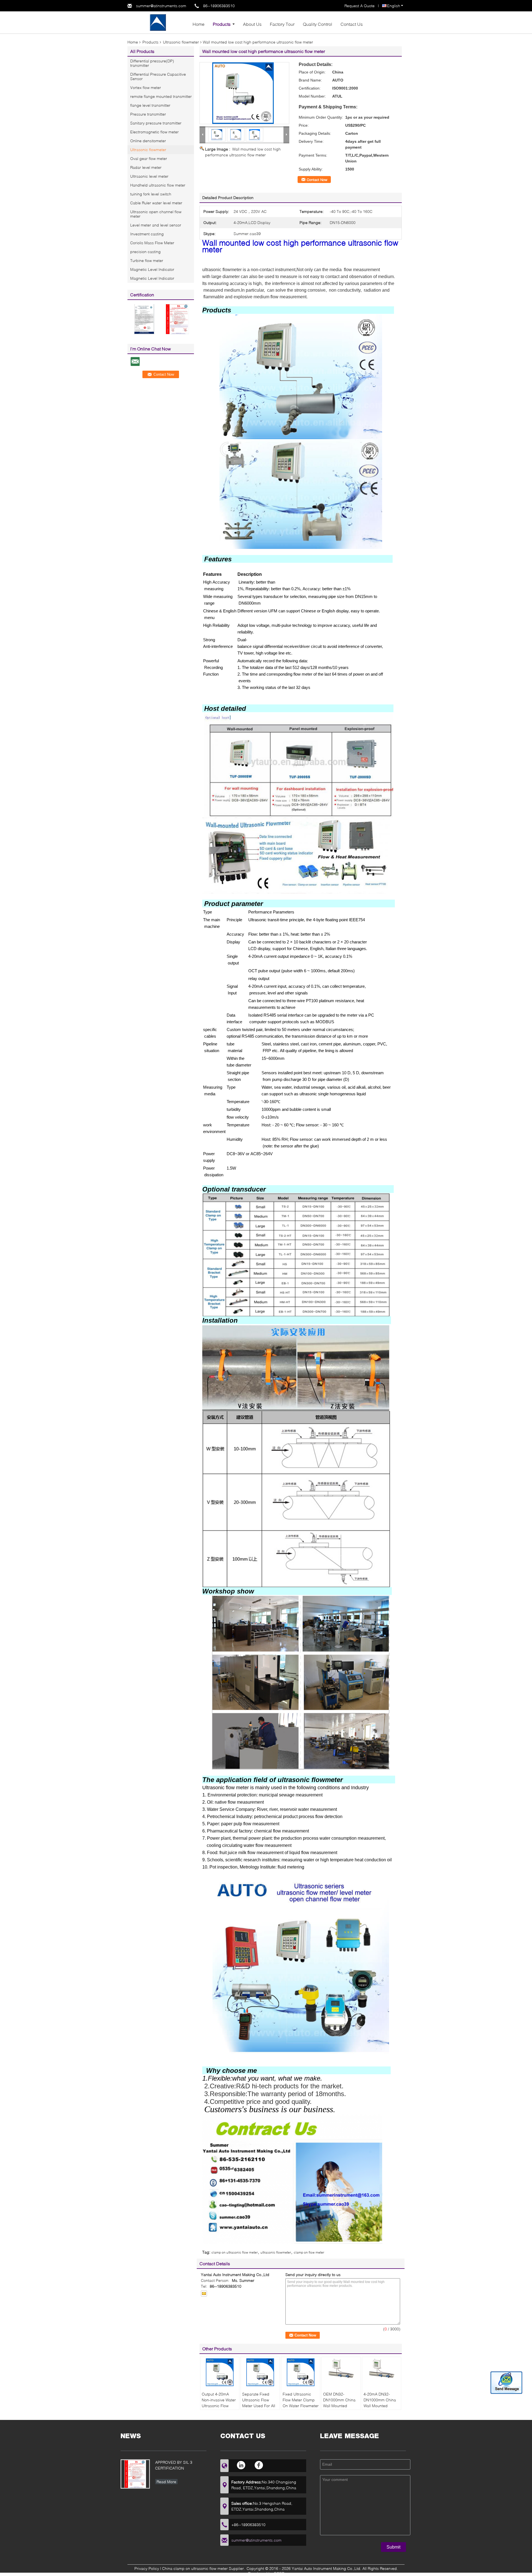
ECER (279, 2573)
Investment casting (147, 234)
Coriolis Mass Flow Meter (152, 243)
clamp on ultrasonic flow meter (235, 2252)
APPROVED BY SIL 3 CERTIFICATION (174, 2465)
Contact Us (352, 24)
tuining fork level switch (151, 194)
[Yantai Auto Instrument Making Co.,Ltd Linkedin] (241, 2465)
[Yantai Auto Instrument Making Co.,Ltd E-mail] (204, 2294)
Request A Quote (360, 6)
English (394, 6)
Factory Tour (282, 24)
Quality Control (318, 24)
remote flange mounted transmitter (161, 96)
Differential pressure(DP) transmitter (152, 63)
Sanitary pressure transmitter (156, 123)
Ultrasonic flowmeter (181, 42)
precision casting (145, 252)
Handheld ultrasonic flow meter (158, 185)
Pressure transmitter (148, 114)
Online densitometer (148, 141)
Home (199, 24)
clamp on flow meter (309, 2252)
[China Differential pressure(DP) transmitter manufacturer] (158, 22)
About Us (252, 24)
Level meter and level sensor (156, 225)
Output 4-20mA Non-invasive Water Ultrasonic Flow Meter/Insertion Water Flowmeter (219, 2406)
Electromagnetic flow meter (154, 132)
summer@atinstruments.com (161, 6)
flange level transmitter (150, 105)
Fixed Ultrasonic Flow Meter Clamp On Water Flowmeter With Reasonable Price (301, 2406)
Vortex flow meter (146, 87)
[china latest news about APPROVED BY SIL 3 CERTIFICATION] (135, 2474)
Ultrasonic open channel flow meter (156, 214)
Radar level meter (146, 167)
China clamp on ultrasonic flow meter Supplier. (204, 2568)
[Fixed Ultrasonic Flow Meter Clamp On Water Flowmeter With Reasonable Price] (301, 2372)
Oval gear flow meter (149, 158)
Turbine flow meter (147, 260)
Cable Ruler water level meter (156, 203)
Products (222, 24)
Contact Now (317, 180)
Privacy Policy (147, 2568)
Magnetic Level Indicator (152, 269)
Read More (166, 2482)
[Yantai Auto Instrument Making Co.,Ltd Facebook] (259, 2465)
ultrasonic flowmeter (276, 2252)
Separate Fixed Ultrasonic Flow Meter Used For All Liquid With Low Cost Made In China (260, 2406)
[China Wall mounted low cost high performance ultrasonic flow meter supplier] (244, 93)
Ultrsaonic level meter (149, 176)
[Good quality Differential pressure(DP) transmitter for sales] (144, 319)
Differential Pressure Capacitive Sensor (158, 76)
